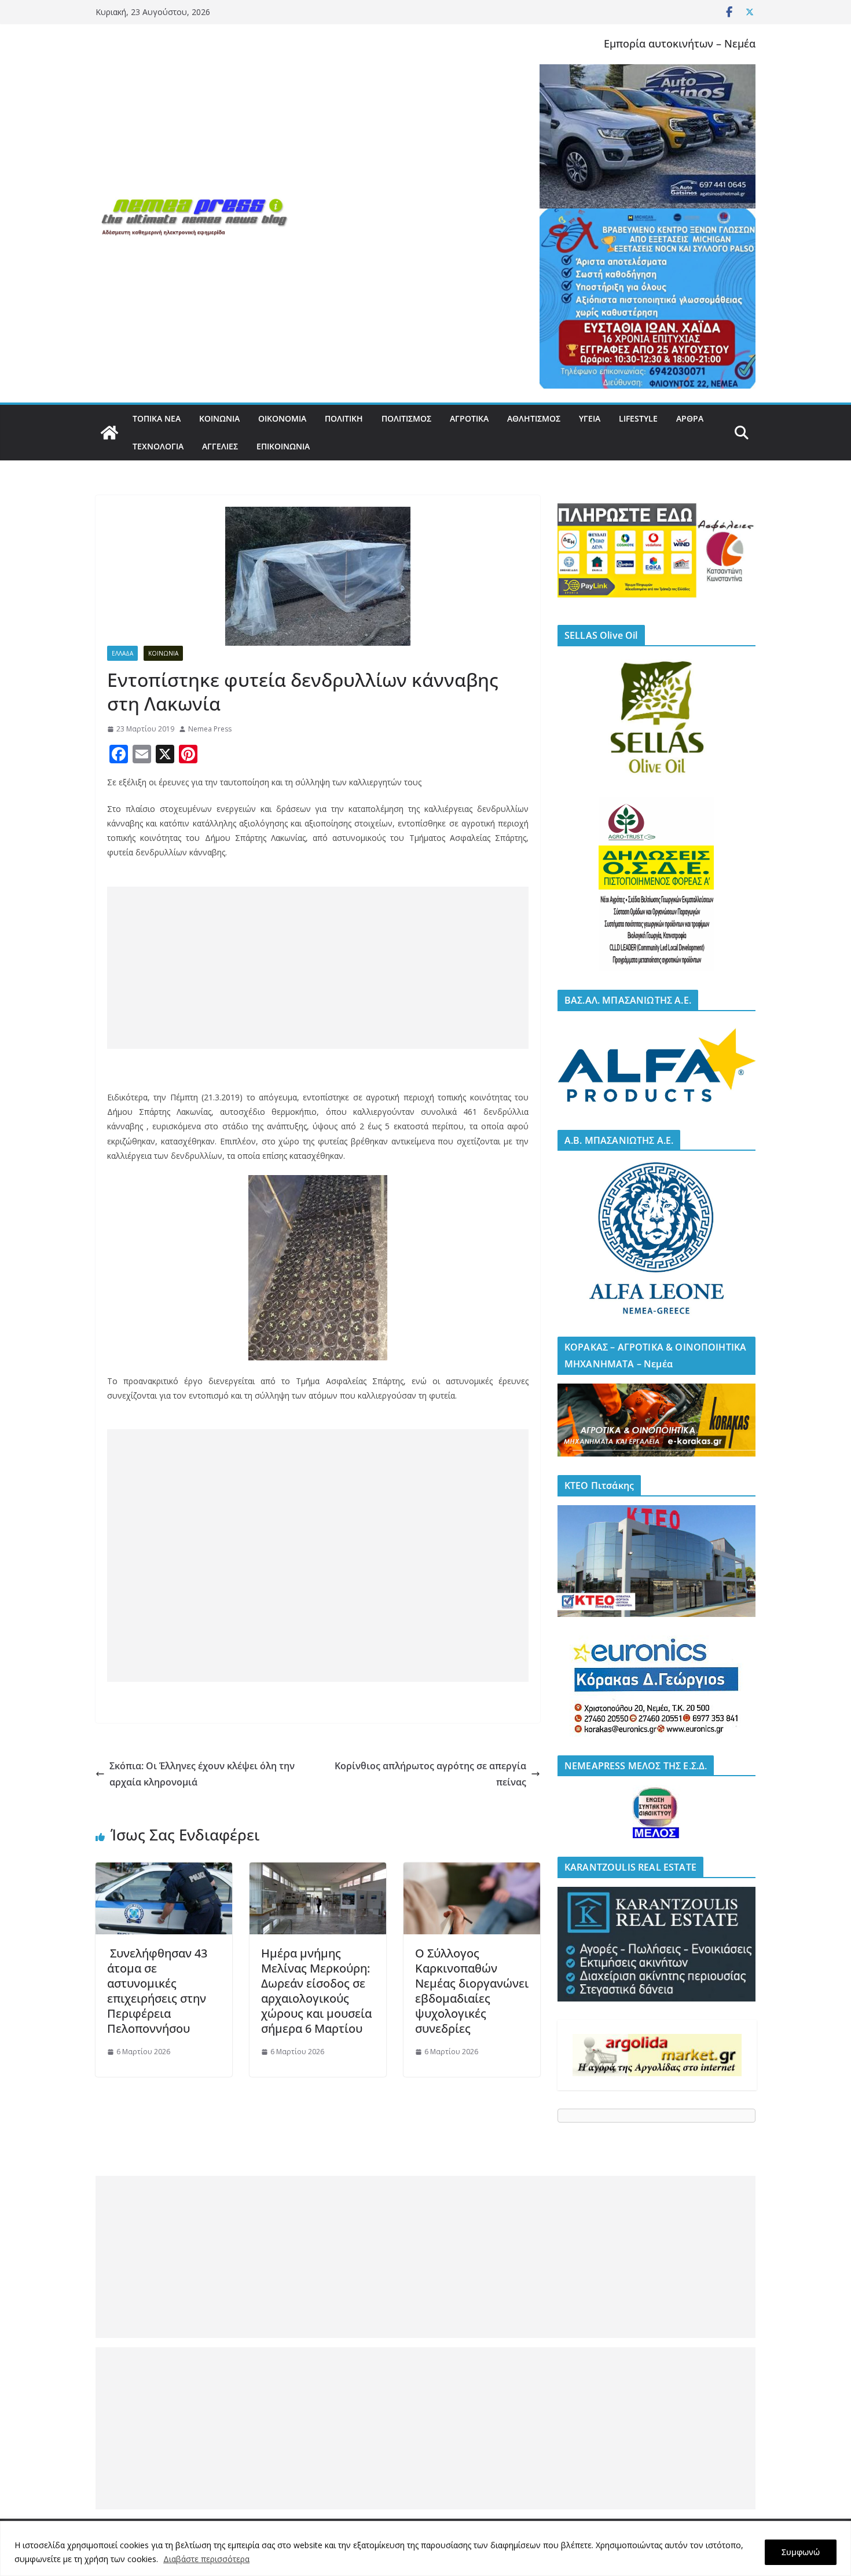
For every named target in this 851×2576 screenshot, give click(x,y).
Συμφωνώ (801, 2552)
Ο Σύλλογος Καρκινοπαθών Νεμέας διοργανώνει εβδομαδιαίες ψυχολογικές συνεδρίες (472, 1991)
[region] (425, 2548)
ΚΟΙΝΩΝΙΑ (219, 418)
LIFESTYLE (638, 418)
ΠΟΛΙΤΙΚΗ (344, 418)
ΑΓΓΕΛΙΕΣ (220, 446)
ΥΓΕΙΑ (590, 418)
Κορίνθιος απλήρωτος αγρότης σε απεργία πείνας (430, 1774)
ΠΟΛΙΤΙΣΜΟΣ (406, 418)
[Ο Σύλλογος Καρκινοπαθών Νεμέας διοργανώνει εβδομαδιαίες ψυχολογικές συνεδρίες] (472, 1871)
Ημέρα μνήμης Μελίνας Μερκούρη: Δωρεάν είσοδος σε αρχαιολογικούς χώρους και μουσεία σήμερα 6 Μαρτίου (316, 1991)
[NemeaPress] (109, 433)
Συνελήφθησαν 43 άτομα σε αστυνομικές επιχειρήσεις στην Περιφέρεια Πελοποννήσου (157, 1991)
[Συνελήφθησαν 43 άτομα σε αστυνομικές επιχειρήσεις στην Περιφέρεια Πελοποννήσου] (164, 1871)
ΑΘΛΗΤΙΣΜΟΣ (534, 418)
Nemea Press (210, 729)
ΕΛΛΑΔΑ (122, 653)
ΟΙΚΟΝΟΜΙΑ (282, 418)
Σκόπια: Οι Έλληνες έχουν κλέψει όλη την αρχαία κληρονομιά (202, 1774)
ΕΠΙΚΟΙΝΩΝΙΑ (283, 446)
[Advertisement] (318, 968)
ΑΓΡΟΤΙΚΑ (469, 418)
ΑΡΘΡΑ (690, 418)
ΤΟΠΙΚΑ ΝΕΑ (157, 418)
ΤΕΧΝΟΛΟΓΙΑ (158, 446)
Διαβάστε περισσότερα (206, 2559)
